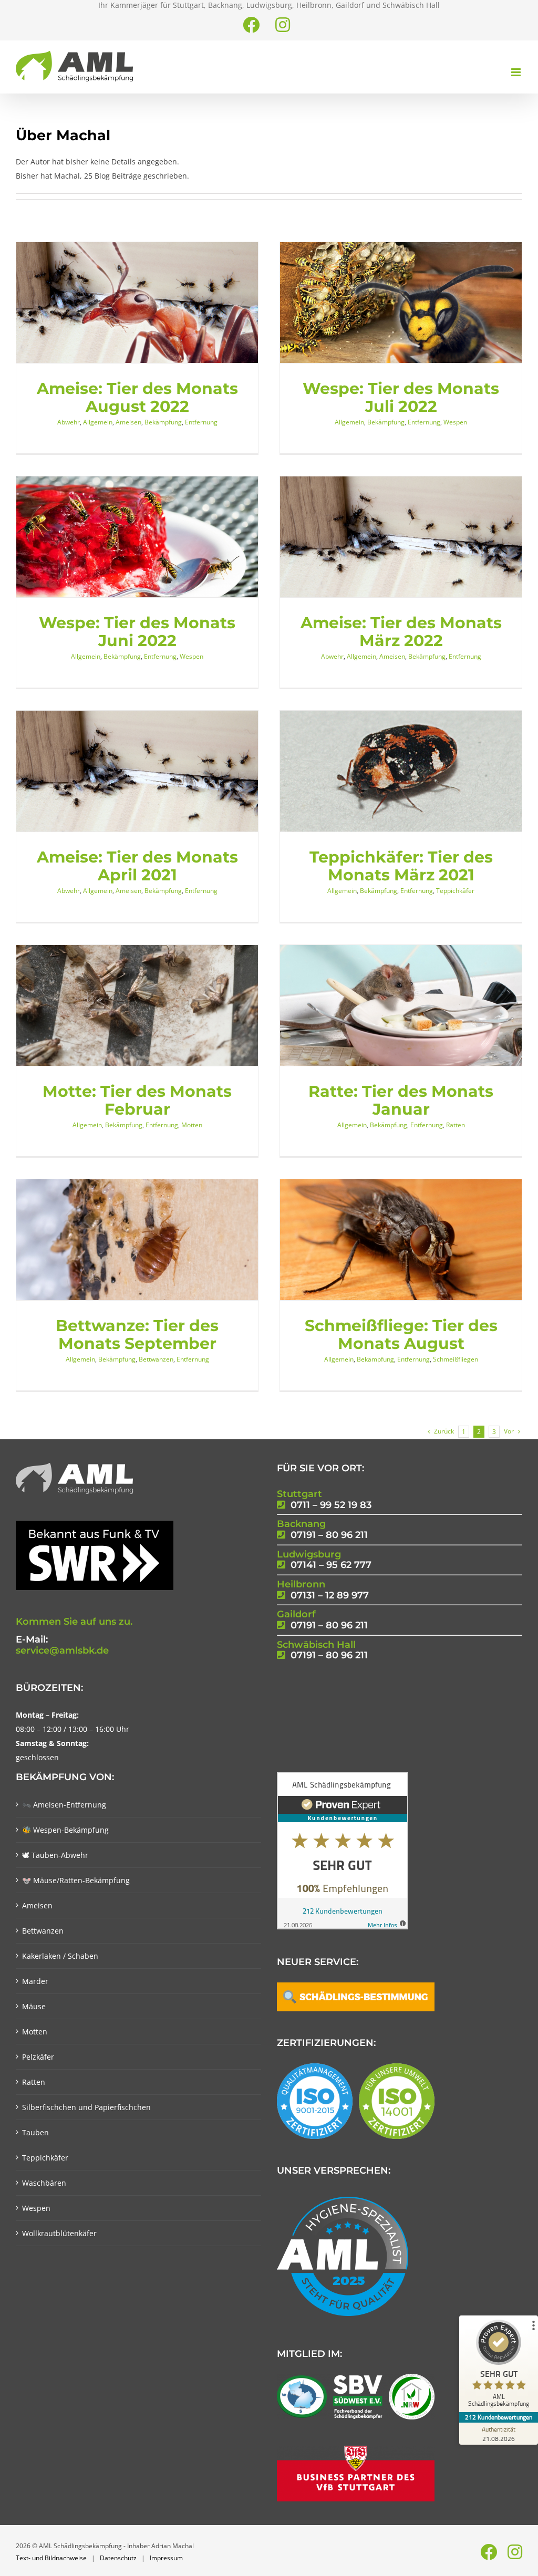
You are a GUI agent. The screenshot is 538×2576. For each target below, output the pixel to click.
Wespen (455, 422)
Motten (192, 1125)
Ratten (456, 1125)
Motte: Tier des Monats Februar (137, 1100)
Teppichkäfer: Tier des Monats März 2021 (401, 866)
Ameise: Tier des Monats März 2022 (401, 631)
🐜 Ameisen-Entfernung (64, 1805)
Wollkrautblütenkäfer (59, 2233)
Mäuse (34, 2006)
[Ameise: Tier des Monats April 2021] (137, 771)
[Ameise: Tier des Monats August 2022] (137, 303)
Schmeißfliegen (456, 1359)
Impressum (166, 2558)
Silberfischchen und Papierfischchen (86, 2107)
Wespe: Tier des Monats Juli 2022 (401, 397)
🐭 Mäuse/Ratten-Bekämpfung (76, 1880)
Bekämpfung (163, 422)
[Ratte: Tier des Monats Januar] (401, 1005)
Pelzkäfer (38, 2057)
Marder (35, 1981)
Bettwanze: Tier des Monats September (137, 1334)
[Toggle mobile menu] (517, 72)
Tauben (35, 2132)
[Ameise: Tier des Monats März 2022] (401, 537)
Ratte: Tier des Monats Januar (401, 1100)
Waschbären (44, 2183)
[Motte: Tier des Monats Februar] (137, 1005)
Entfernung (201, 422)
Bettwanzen (156, 1359)
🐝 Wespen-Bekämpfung (65, 1830)
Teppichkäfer (455, 891)
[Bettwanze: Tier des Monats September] (137, 1240)
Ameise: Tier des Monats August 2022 (137, 397)
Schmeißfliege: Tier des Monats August (401, 1334)
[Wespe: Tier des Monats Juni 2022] (137, 537)
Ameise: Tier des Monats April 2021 (137, 866)
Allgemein (98, 422)
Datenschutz (118, 2558)
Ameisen (128, 422)
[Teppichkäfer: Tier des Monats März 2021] (401, 771)
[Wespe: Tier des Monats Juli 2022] (401, 303)
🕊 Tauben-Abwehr (55, 1855)
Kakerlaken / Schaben (60, 1956)
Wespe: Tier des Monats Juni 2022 (137, 631)
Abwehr (69, 422)
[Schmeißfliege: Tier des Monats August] (401, 1240)
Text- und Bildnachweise (51, 2558)
